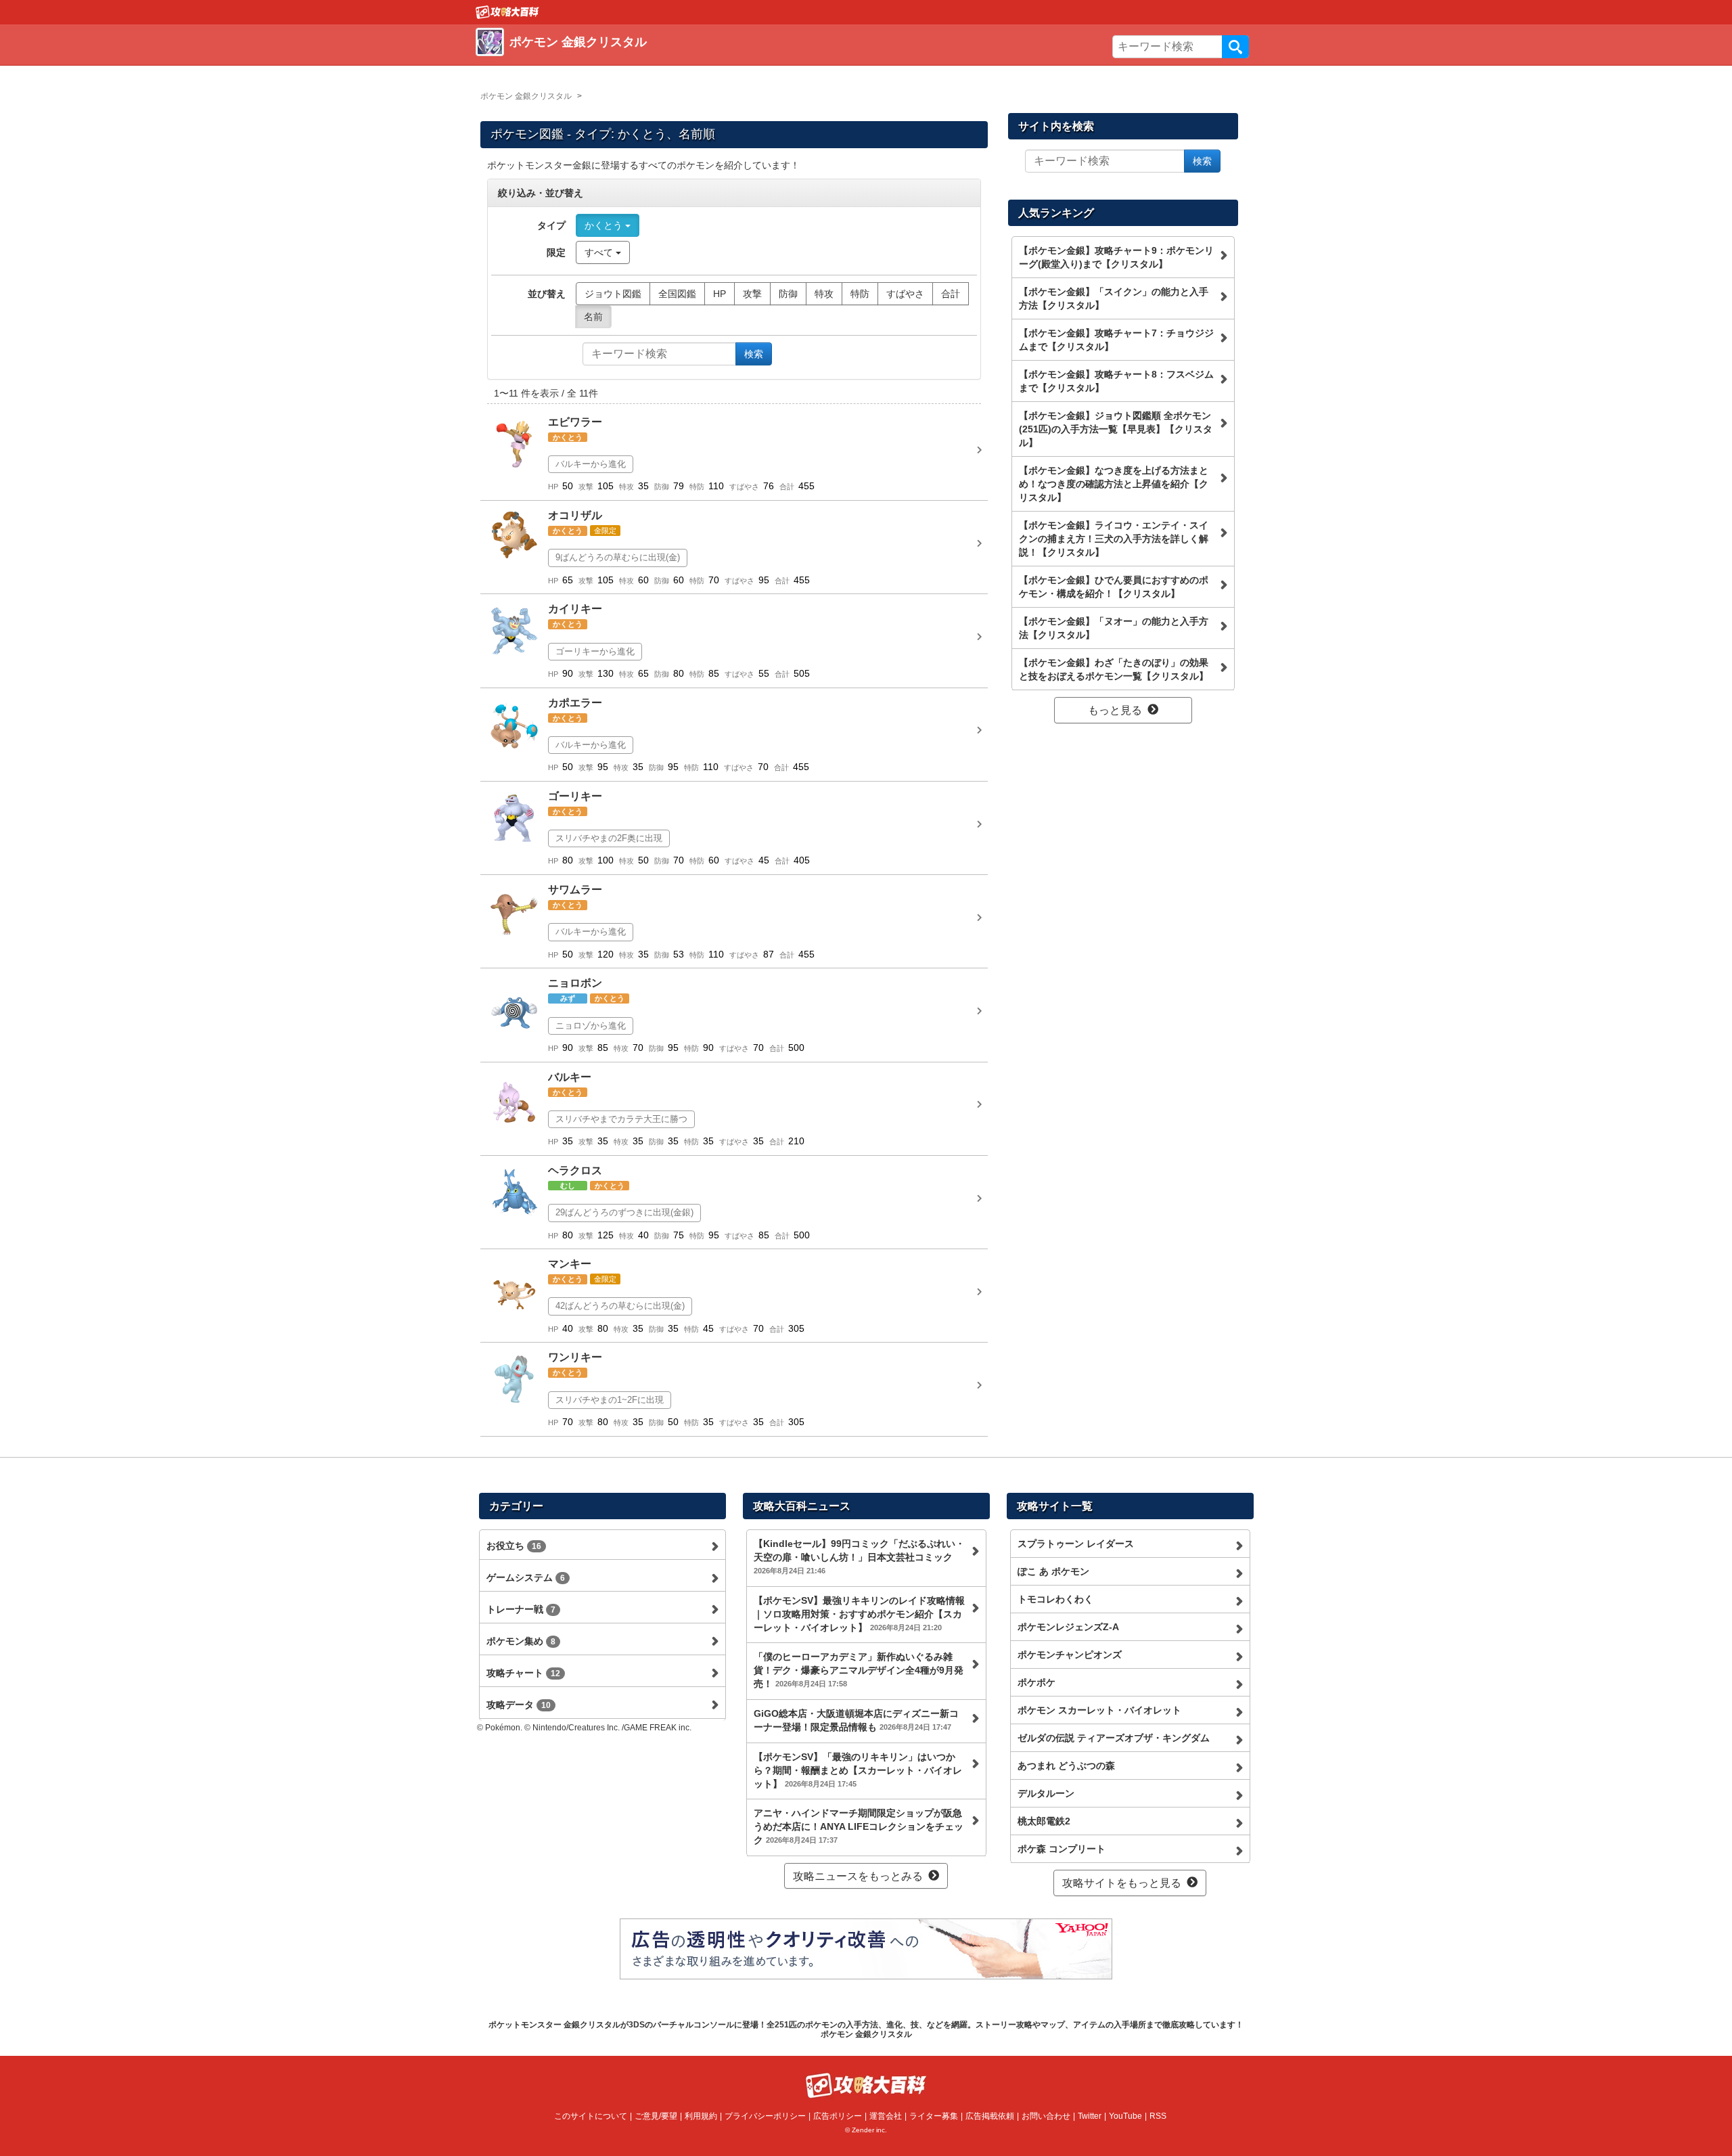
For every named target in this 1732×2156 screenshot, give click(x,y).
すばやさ (905, 294)
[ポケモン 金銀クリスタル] (672, 58)
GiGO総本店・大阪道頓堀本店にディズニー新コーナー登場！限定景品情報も (856, 1720)
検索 (1235, 47)
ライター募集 (934, 2116)
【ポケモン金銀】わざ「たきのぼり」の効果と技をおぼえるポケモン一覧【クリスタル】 (1114, 669)
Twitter (1090, 2116)
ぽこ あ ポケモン (1053, 1571)
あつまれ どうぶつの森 (1066, 1766)
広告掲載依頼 (990, 2116)
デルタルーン (1046, 1793)
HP (720, 294)
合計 (951, 294)
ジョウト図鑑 (613, 294)
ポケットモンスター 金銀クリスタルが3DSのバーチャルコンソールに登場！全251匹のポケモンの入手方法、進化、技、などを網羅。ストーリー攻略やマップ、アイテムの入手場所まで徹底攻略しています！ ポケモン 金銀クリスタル (866, 2029)
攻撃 (752, 294)
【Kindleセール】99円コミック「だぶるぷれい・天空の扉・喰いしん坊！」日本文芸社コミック (859, 1556)
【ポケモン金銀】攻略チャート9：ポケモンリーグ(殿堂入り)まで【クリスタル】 (1116, 257)
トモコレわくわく (1055, 1599)
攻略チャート (523, 1673)
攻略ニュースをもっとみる (858, 1876)
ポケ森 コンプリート (1062, 1849)
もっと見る (1115, 710)
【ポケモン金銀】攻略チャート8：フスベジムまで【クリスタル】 (1116, 381)
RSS (1158, 2116)
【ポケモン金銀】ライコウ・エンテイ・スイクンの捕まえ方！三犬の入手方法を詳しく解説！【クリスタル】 (1114, 539)
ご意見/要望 (656, 2116)
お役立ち (514, 1546)
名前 (593, 317)
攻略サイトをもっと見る (1122, 1883)
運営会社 (886, 2116)
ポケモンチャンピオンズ (1070, 1655)
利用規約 (701, 2116)
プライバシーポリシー (765, 2116)
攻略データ (519, 1705)
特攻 (824, 294)
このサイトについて (591, 2116)
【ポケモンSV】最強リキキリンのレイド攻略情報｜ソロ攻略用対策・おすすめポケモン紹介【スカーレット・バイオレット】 (859, 1614)
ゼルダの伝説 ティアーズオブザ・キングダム (1114, 1738)
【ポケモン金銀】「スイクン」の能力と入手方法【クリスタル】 (1114, 298)
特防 (860, 294)
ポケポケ (1036, 1682)
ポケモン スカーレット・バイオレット (1099, 1710)
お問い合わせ (1046, 2116)
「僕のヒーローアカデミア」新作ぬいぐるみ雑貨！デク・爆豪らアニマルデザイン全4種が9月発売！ (859, 1670)
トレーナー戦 (521, 1609)
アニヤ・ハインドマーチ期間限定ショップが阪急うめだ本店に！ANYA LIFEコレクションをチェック (859, 1826)
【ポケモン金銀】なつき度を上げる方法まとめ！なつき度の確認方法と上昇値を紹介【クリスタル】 (1114, 484)
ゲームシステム (526, 1577)
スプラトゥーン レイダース (1076, 1544)
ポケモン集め (521, 1641)
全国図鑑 (677, 294)
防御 (788, 294)
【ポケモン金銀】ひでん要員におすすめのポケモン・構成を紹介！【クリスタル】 (1114, 587)
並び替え (547, 294)
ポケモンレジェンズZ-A (1068, 1627)
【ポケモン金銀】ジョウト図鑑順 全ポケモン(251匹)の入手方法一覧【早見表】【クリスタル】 (1116, 429)
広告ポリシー (838, 2116)
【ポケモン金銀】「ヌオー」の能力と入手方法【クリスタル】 (1114, 628)
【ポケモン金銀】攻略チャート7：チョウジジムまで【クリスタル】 (1116, 340)
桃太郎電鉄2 (1044, 1821)
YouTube (1125, 2116)
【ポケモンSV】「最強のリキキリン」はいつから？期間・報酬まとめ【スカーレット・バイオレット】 (858, 1770)
